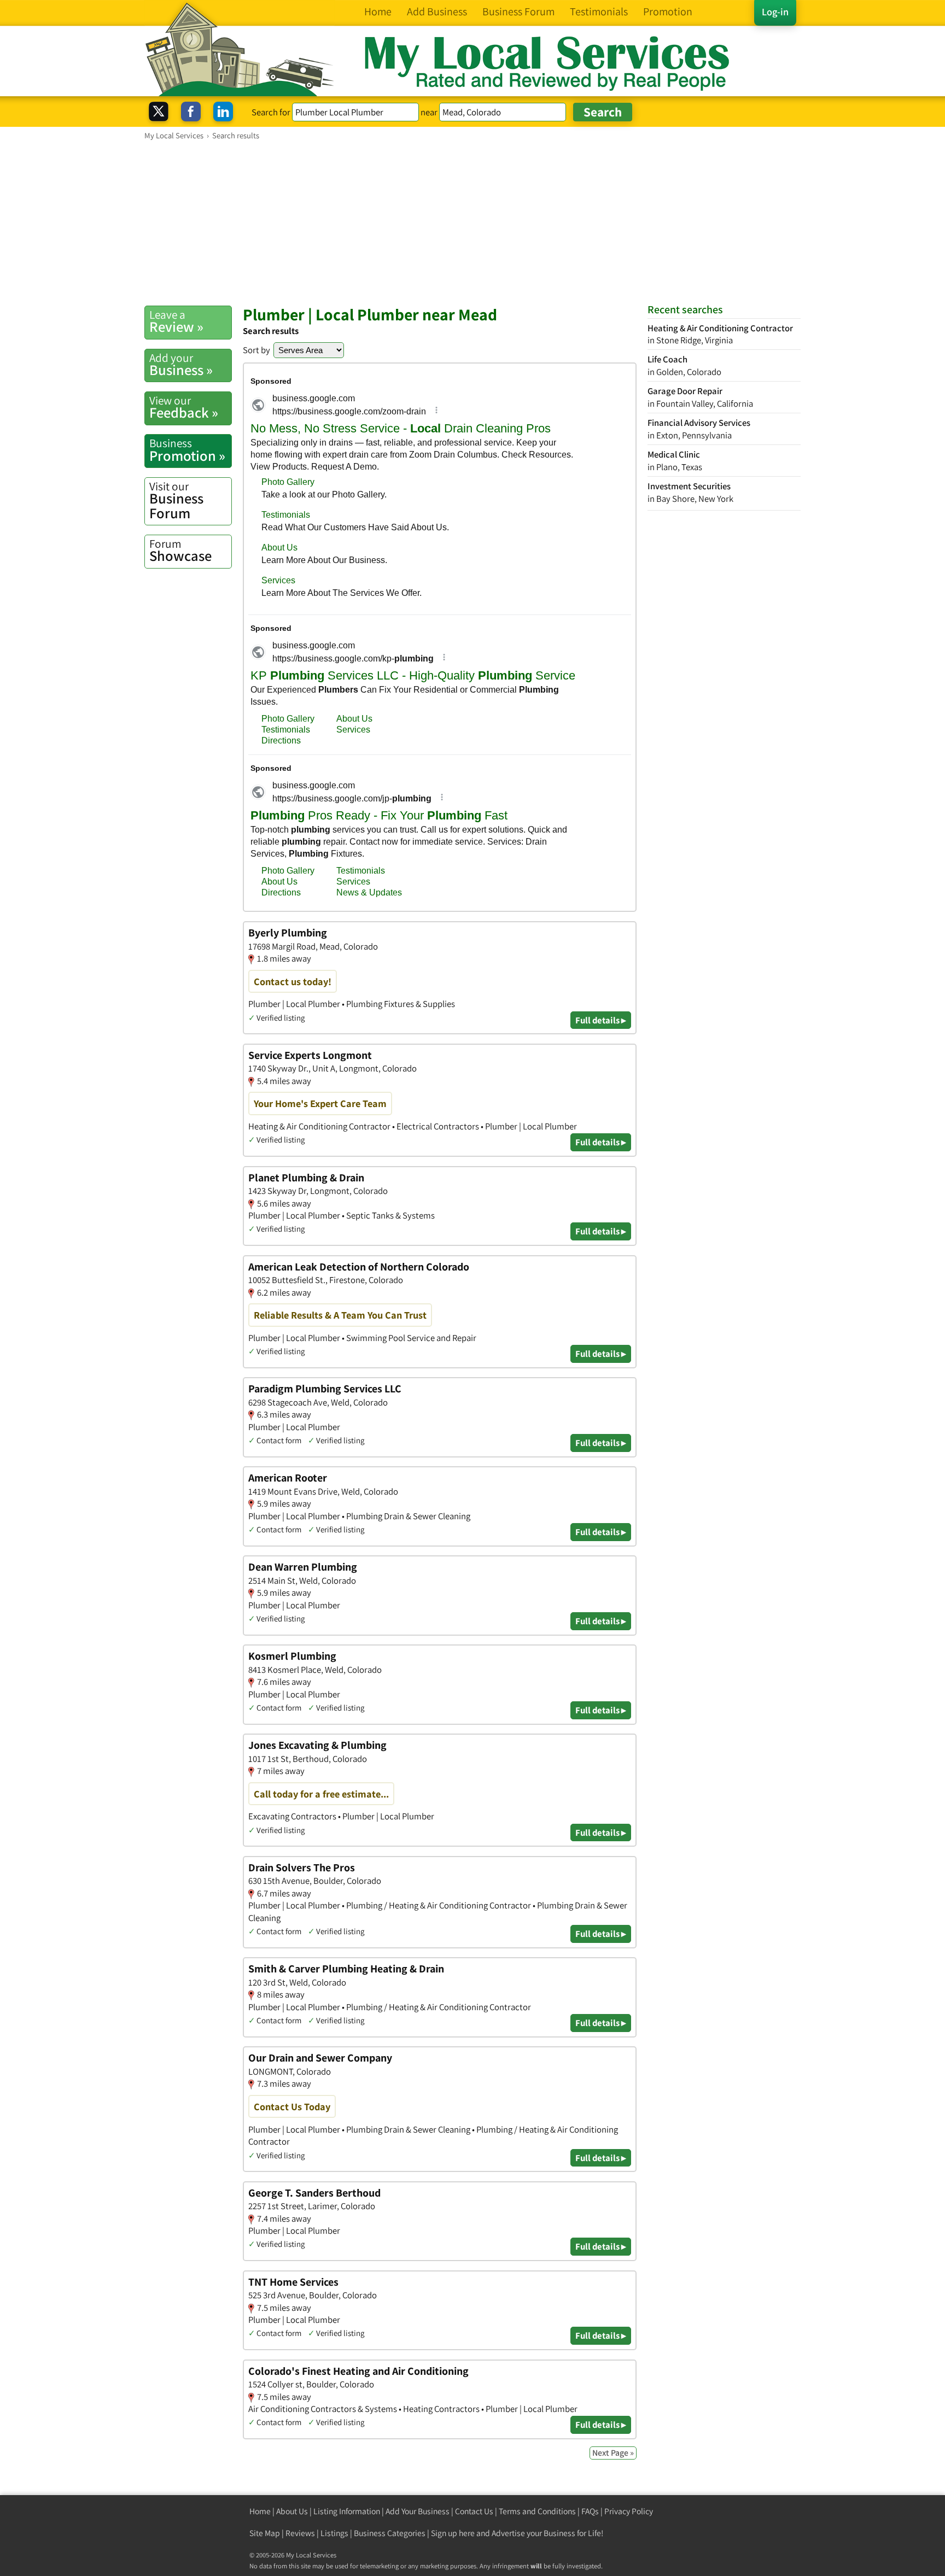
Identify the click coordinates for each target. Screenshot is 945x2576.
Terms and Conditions (537, 2511)
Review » (176, 321)
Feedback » (184, 407)
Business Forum (176, 500)
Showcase (180, 551)
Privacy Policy (629, 2511)
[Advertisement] (472, 223)
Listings (334, 2533)
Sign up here (453, 2533)
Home (260, 2511)
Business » (181, 365)
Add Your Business (418, 2511)
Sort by (256, 350)
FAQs (590, 2511)
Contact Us (474, 2511)
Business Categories (390, 2533)
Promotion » (187, 450)
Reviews (300, 2533)
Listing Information (347, 2511)
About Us (292, 2511)
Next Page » (613, 2453)
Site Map (265, 2533)
